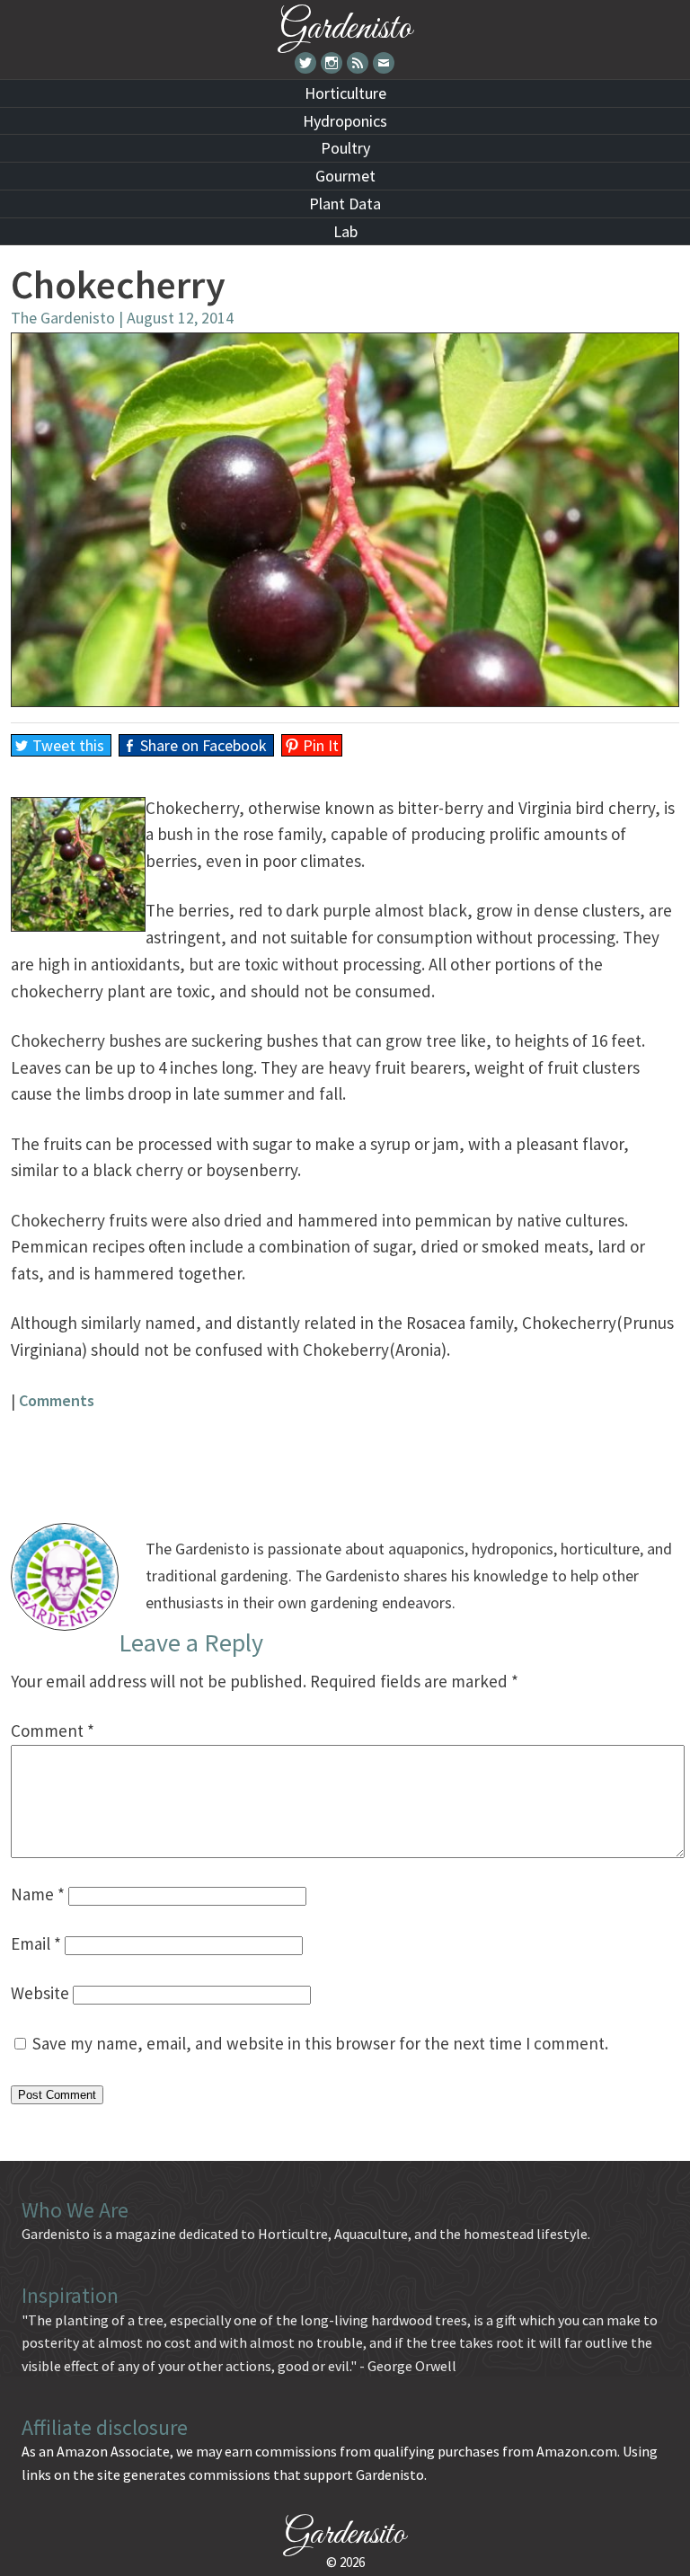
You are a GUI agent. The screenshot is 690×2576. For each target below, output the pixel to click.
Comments (57, 1400)
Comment (53, 1731)
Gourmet (345, 176)
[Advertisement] (345, 1454)
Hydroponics (345, 121)
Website (40, 1993)
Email (36, 1943)
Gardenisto (345, 25)
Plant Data (345, 204)
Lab (345, 231)
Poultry (345, 148)
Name (38, 1894)
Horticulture (345, 93)
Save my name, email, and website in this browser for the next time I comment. (320, 2043)
